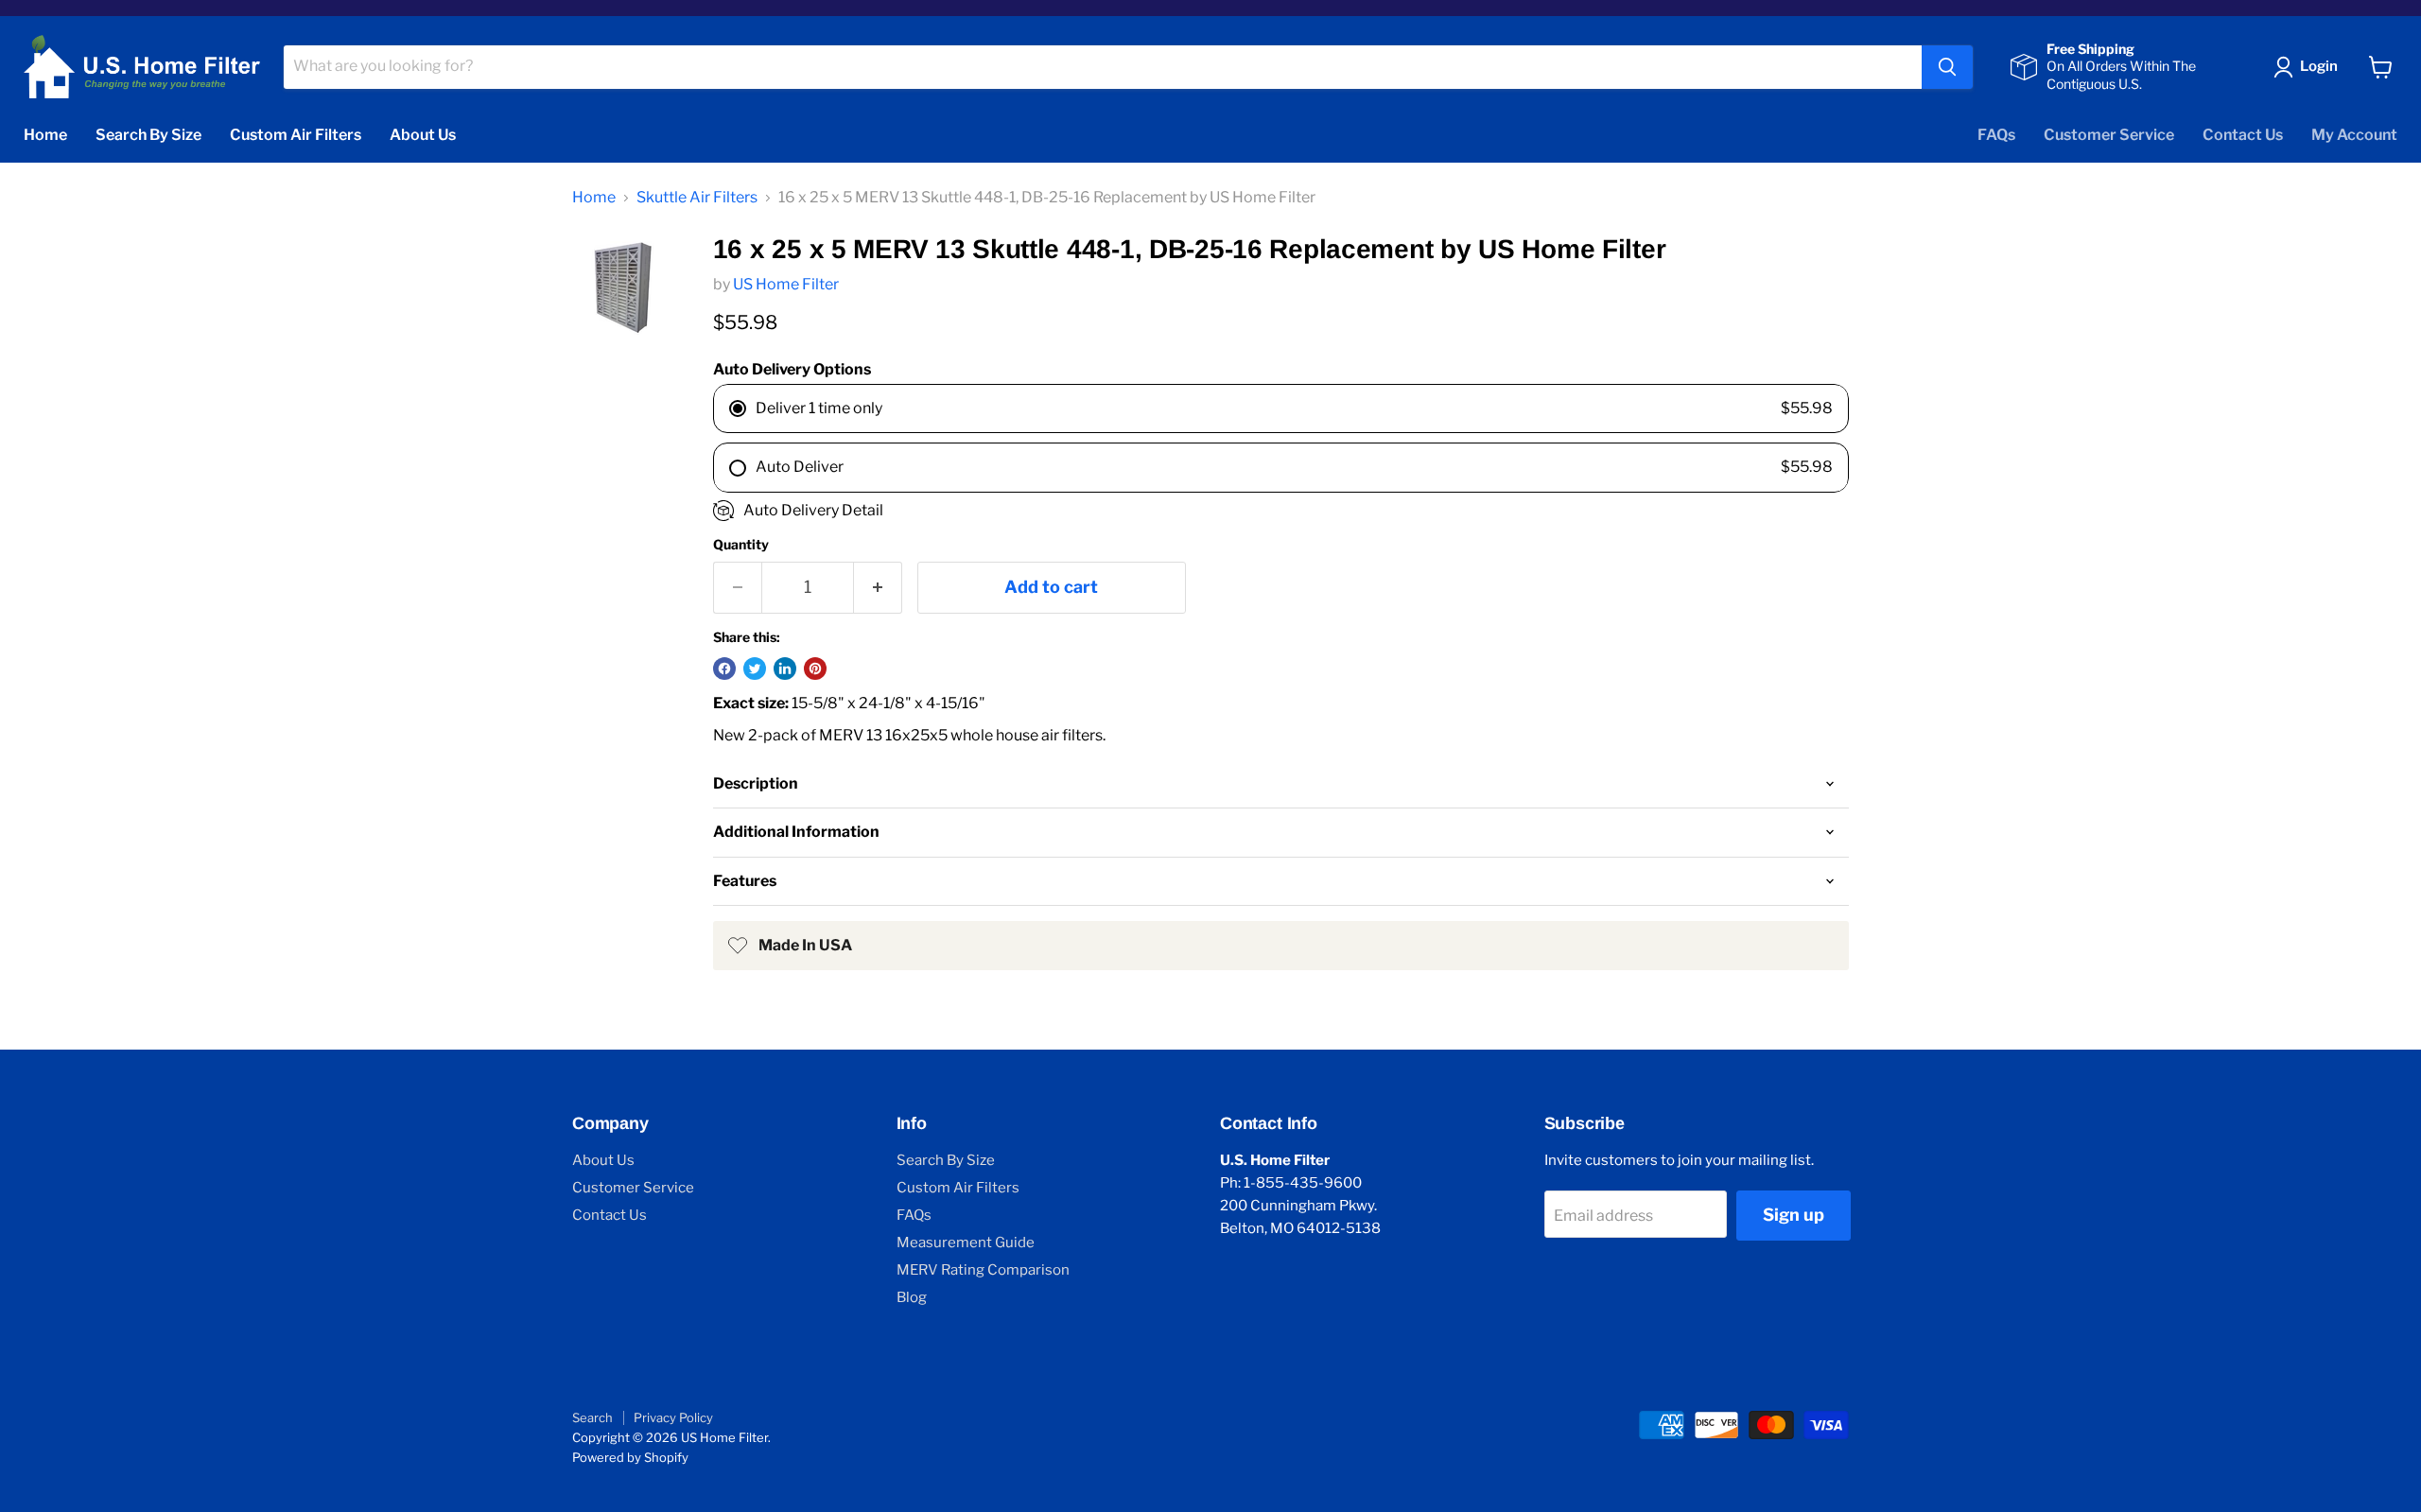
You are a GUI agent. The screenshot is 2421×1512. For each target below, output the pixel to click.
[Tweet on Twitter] (755, 669)
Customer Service (2109, 135)
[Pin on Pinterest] (815, 669)
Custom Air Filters (296, 135)
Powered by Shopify (630, 1457)
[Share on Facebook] (724, 669)
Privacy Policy (673, 1417)
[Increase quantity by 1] (878, 588)
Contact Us (2243, 135)
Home (45, 135)
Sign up (1794, 1215)
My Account (2354, 135)
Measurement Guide (966, 1243)
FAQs (1996, 135)
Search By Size (148, 135)
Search (592, 1417)
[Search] (1947, 67)
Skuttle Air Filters (697, 198)
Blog (912, 1297)
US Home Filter (786, 284)
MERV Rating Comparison (983, 1270)
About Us (423, 135)
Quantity (741, 545)
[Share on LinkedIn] (785, 669)
